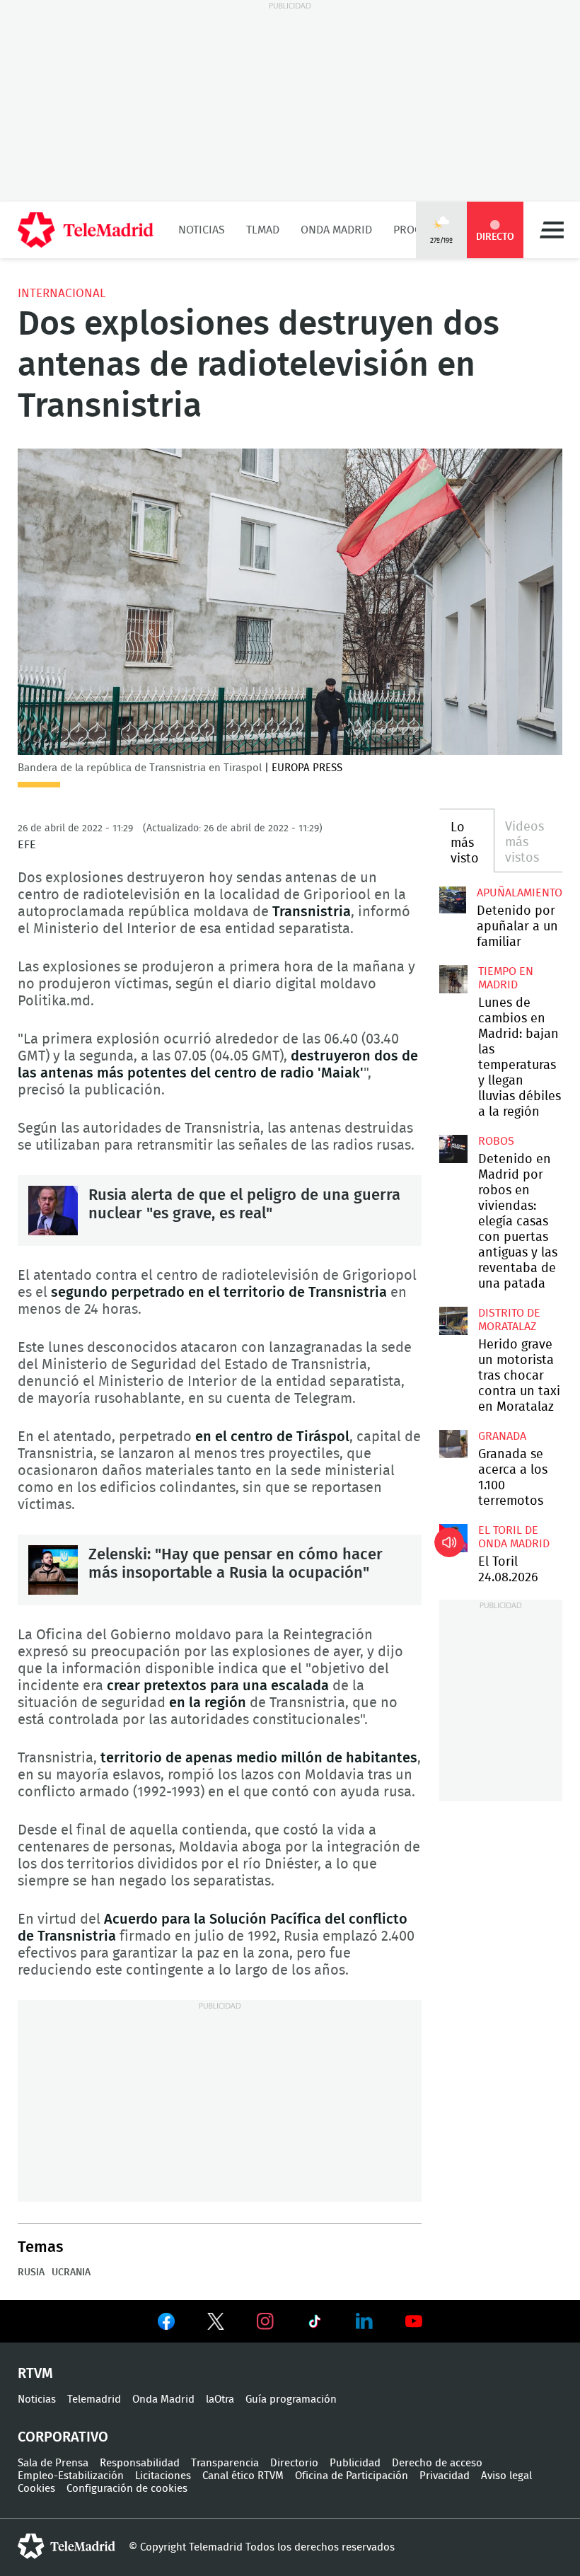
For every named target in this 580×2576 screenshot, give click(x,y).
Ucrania (71, 2272)
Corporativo (63, 2437)
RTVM (35, 2374)
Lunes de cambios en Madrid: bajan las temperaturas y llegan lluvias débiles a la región (453, 979)
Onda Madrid (336, 230)
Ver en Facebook (166, 2324)
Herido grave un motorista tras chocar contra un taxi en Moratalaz (453, 1321)
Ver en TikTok (315, 2324)
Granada (502, 1436)
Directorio (294, 2463)
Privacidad (445, 2476)
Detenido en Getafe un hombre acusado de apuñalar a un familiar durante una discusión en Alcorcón (453, 900)
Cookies (36, 2489)
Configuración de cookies (127, 2489)
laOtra (220, 2399)
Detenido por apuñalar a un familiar (517, 927)
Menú (552, 230)
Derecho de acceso (437, 2463)
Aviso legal (506, 2476)
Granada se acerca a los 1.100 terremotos (453, 1444)
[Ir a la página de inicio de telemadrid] (86, 230)
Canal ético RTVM (243, 2476)
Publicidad (355, 2463)
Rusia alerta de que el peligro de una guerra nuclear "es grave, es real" (53, 1211)
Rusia (31, 2272)
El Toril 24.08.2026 (453, 1538)
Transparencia (225, 2463)
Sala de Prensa (53, 2463)
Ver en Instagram (265, 2321)
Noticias (202, 230)
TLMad (263, 230)
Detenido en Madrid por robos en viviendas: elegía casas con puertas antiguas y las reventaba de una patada (453, 1149)
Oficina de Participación (352, 2476)
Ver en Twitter (216, 2324)
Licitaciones (163, 2476)
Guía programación (291, 2399)
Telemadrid (94, 2399)
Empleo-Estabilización (71, 2476)
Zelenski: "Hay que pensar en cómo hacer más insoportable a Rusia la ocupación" (53, 1570)
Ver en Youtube (414, 2321)
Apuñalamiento (520, 893)
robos (496, 1141)
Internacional (62, 293)
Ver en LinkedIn (364, 2321)
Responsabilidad (140, 2463)
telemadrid (66, 2546)
